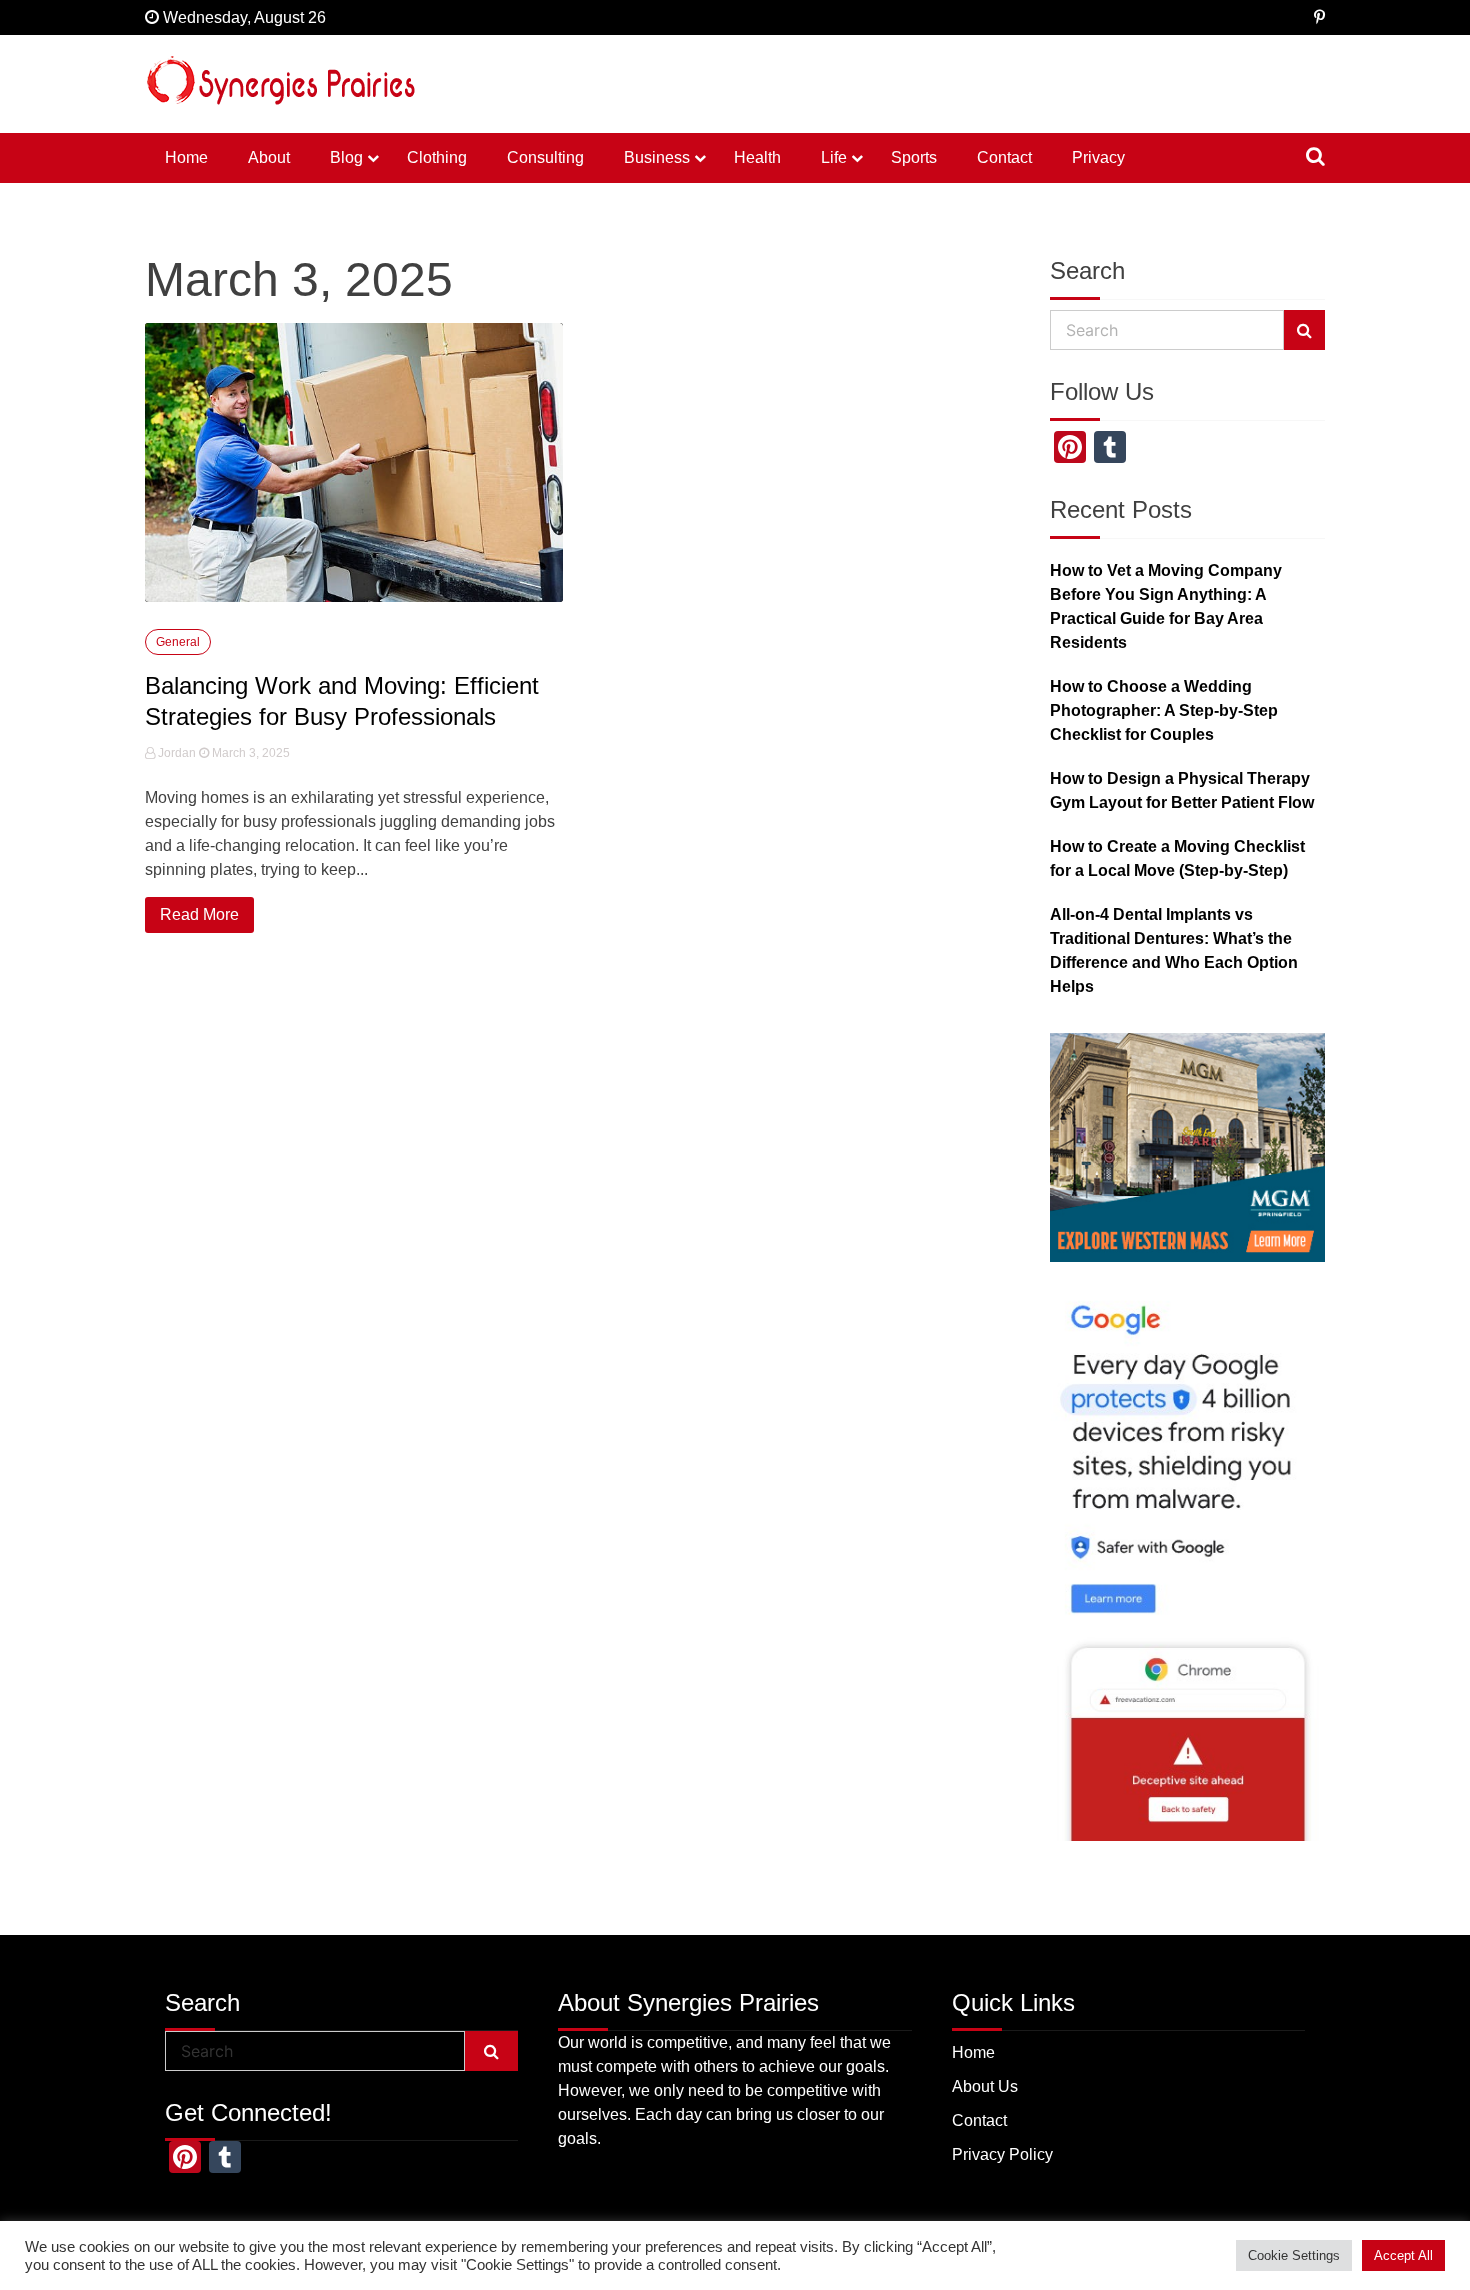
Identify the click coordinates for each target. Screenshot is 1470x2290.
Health (757, 157)
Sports (914, 157)
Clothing (437, 157)
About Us (985, 2086)
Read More (199, 914)
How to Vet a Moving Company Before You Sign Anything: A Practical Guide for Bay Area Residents (1166, 606)
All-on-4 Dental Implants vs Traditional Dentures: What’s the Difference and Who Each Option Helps (1174, 950)
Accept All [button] (1403, 2255)
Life (834, 157)
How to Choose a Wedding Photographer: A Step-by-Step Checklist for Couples (1164, 710)
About (269, 157)
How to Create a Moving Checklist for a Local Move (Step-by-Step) (1177, 858)
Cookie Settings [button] (1294, 2255)
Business (657, 157)
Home (186, 157)
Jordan (177, 753)
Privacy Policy (1002, 2154)
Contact (1004, 157)
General (178, 642)
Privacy (1098, 157)
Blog (346, 157)
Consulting (545, 157)
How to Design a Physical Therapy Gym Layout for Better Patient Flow (1182, 790)
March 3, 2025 (249, 753)
